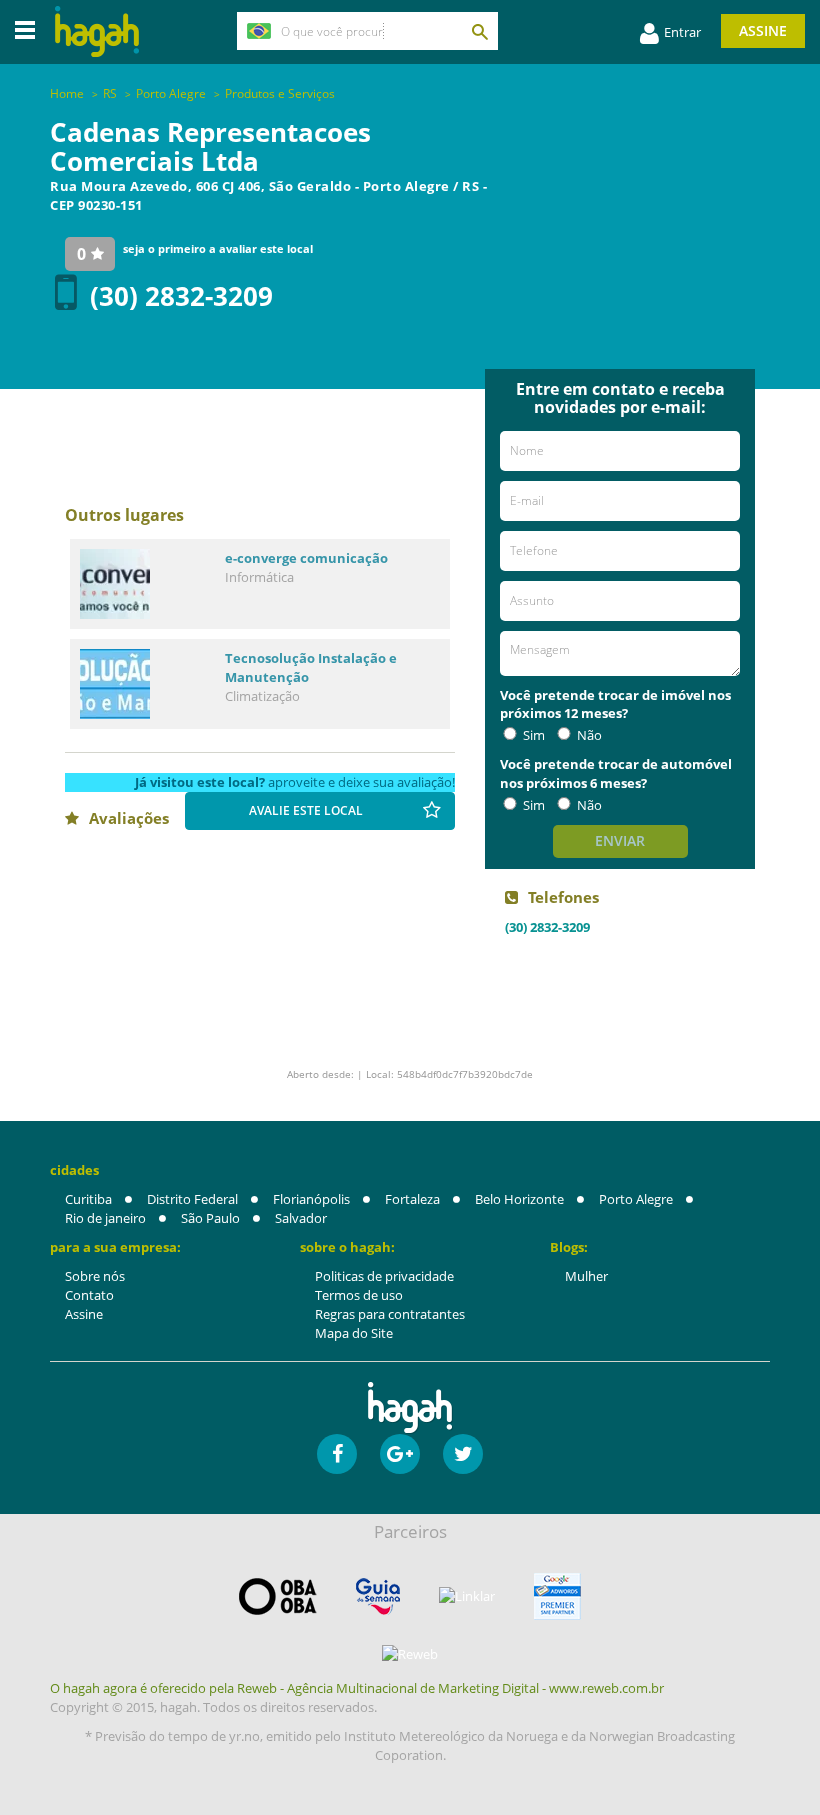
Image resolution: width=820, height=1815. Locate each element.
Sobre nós (95, 1276)
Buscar (479, 31)
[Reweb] (410, 1654)
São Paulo (210, 1218)
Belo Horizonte (519, 1199)
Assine (763, 30)
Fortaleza (412, 1199)
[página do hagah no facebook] (337, 1454)
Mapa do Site (354, 1333)
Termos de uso (359, 1295)
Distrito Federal (192, 1199)
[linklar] (467, 1596)
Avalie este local (306, 810)
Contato (89, 1295)
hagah (97, 31)
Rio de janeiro (105, 1218)
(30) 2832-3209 (181, 296)
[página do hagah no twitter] (463, 1454)
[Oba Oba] (278, 1596)
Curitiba (88, 1199)
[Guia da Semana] (378, 1596)
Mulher (586, 1276)
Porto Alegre (636, 1199)
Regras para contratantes (390, 1314)
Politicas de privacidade (384, 1276)
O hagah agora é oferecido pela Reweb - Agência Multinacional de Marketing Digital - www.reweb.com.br (357, 1688)
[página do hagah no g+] (400, 1454)
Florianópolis (311, 1199)
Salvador (301, 1218)
